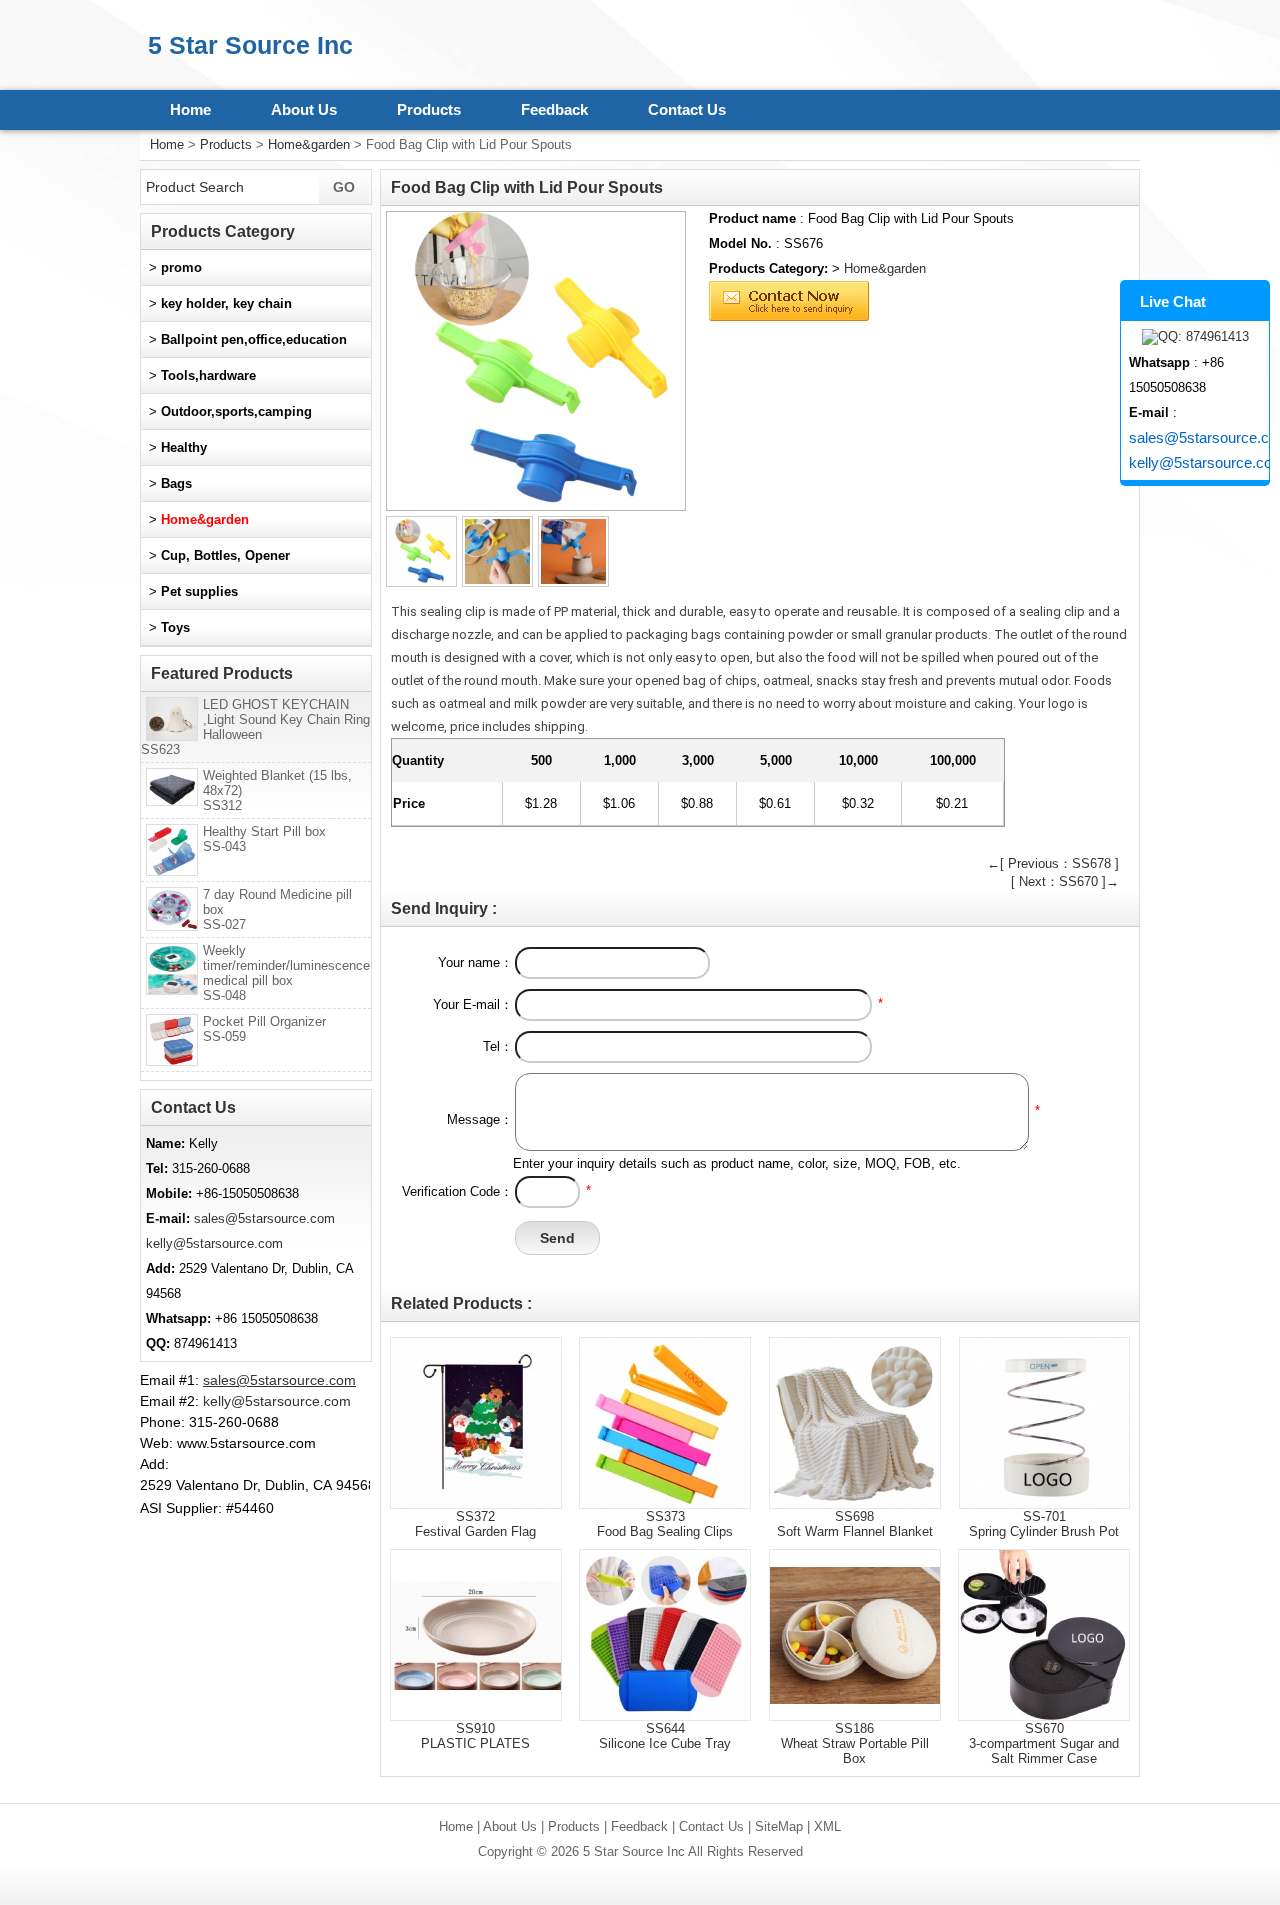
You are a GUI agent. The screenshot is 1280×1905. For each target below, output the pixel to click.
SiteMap (779, 1826)
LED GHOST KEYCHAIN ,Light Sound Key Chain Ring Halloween (255, 727)
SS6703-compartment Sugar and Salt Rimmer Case (1044, 1743)
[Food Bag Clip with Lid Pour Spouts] (536, 361)
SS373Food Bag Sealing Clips (665, 1524)
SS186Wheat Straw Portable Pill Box (855, 1743)
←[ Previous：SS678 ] (1053, 863)
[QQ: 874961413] (1195, 337)
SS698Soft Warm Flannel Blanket (855, 1524)
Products (429, 109)
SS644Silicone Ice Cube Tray (665, 1736)
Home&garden (309, 144)
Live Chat (1173, 301)
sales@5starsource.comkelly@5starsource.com (1199, 450)
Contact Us (687, 109)
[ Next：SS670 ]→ (1065, 881)
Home (190, 109)
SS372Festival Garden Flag (475, 1524)
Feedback (554, 109)
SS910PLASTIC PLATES (475, 1736)
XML (827, 1826)
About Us (304, 109)
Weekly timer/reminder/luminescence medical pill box (286, 973)
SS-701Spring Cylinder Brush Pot (1044, 1524)
